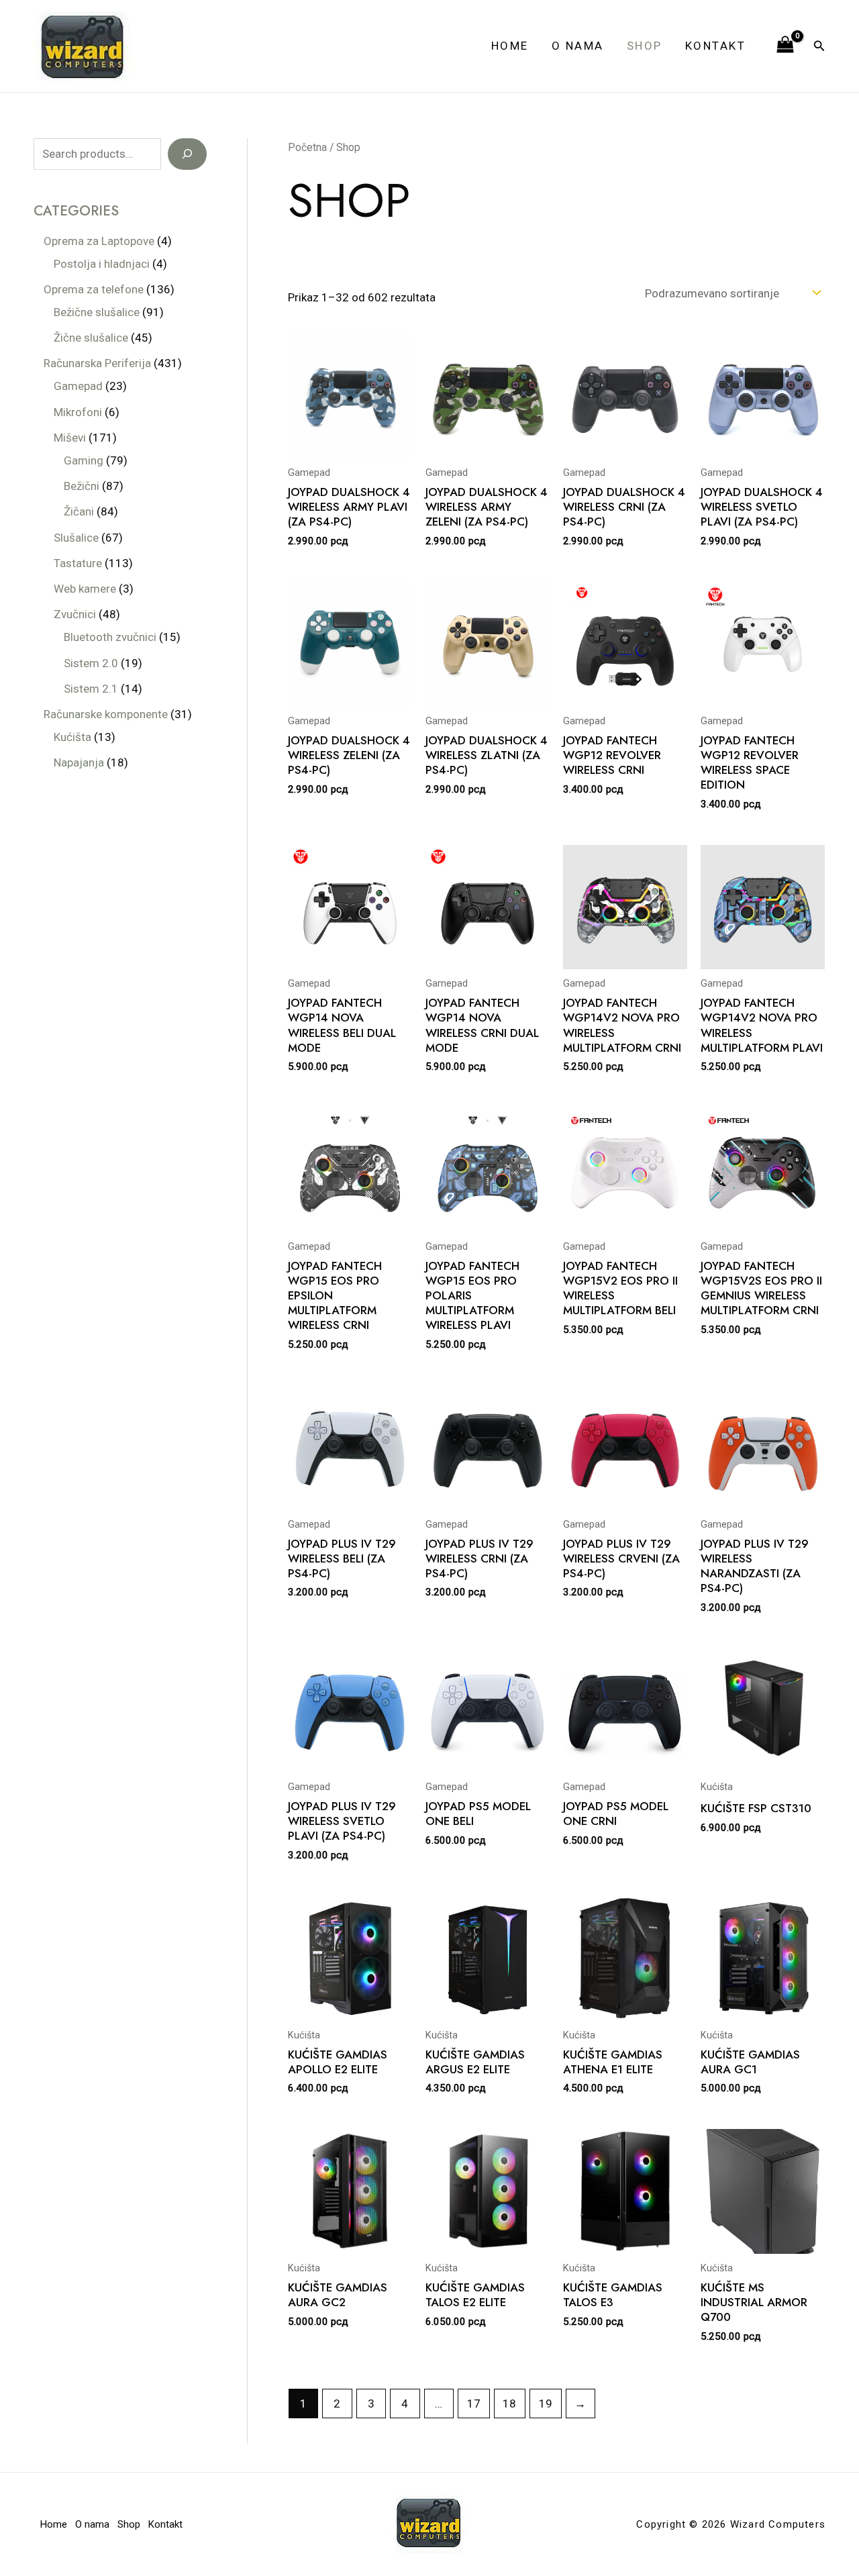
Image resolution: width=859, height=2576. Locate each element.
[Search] (187, 154)
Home (510, 46)
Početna (307, 147)
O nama (578, 46)
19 (546, 2404)
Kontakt (716, 46)
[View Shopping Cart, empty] (785, 46)
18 (509, 2404)
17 (474, 2404)
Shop (645, 46)
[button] (819, 46)
